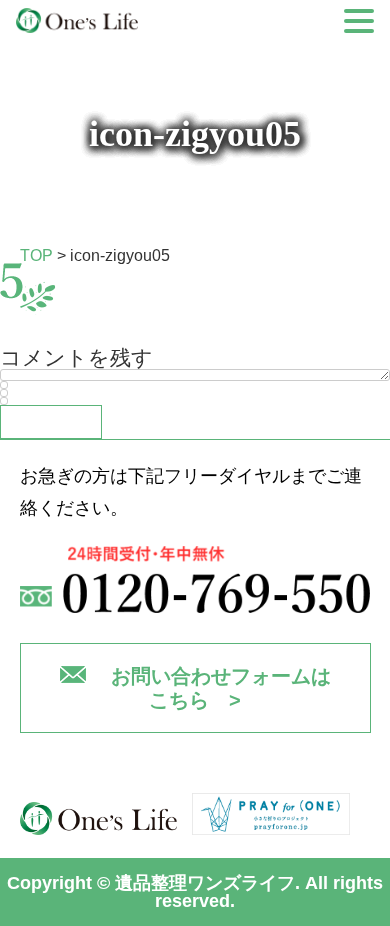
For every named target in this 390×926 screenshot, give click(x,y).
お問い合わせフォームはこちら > (221, 688)
